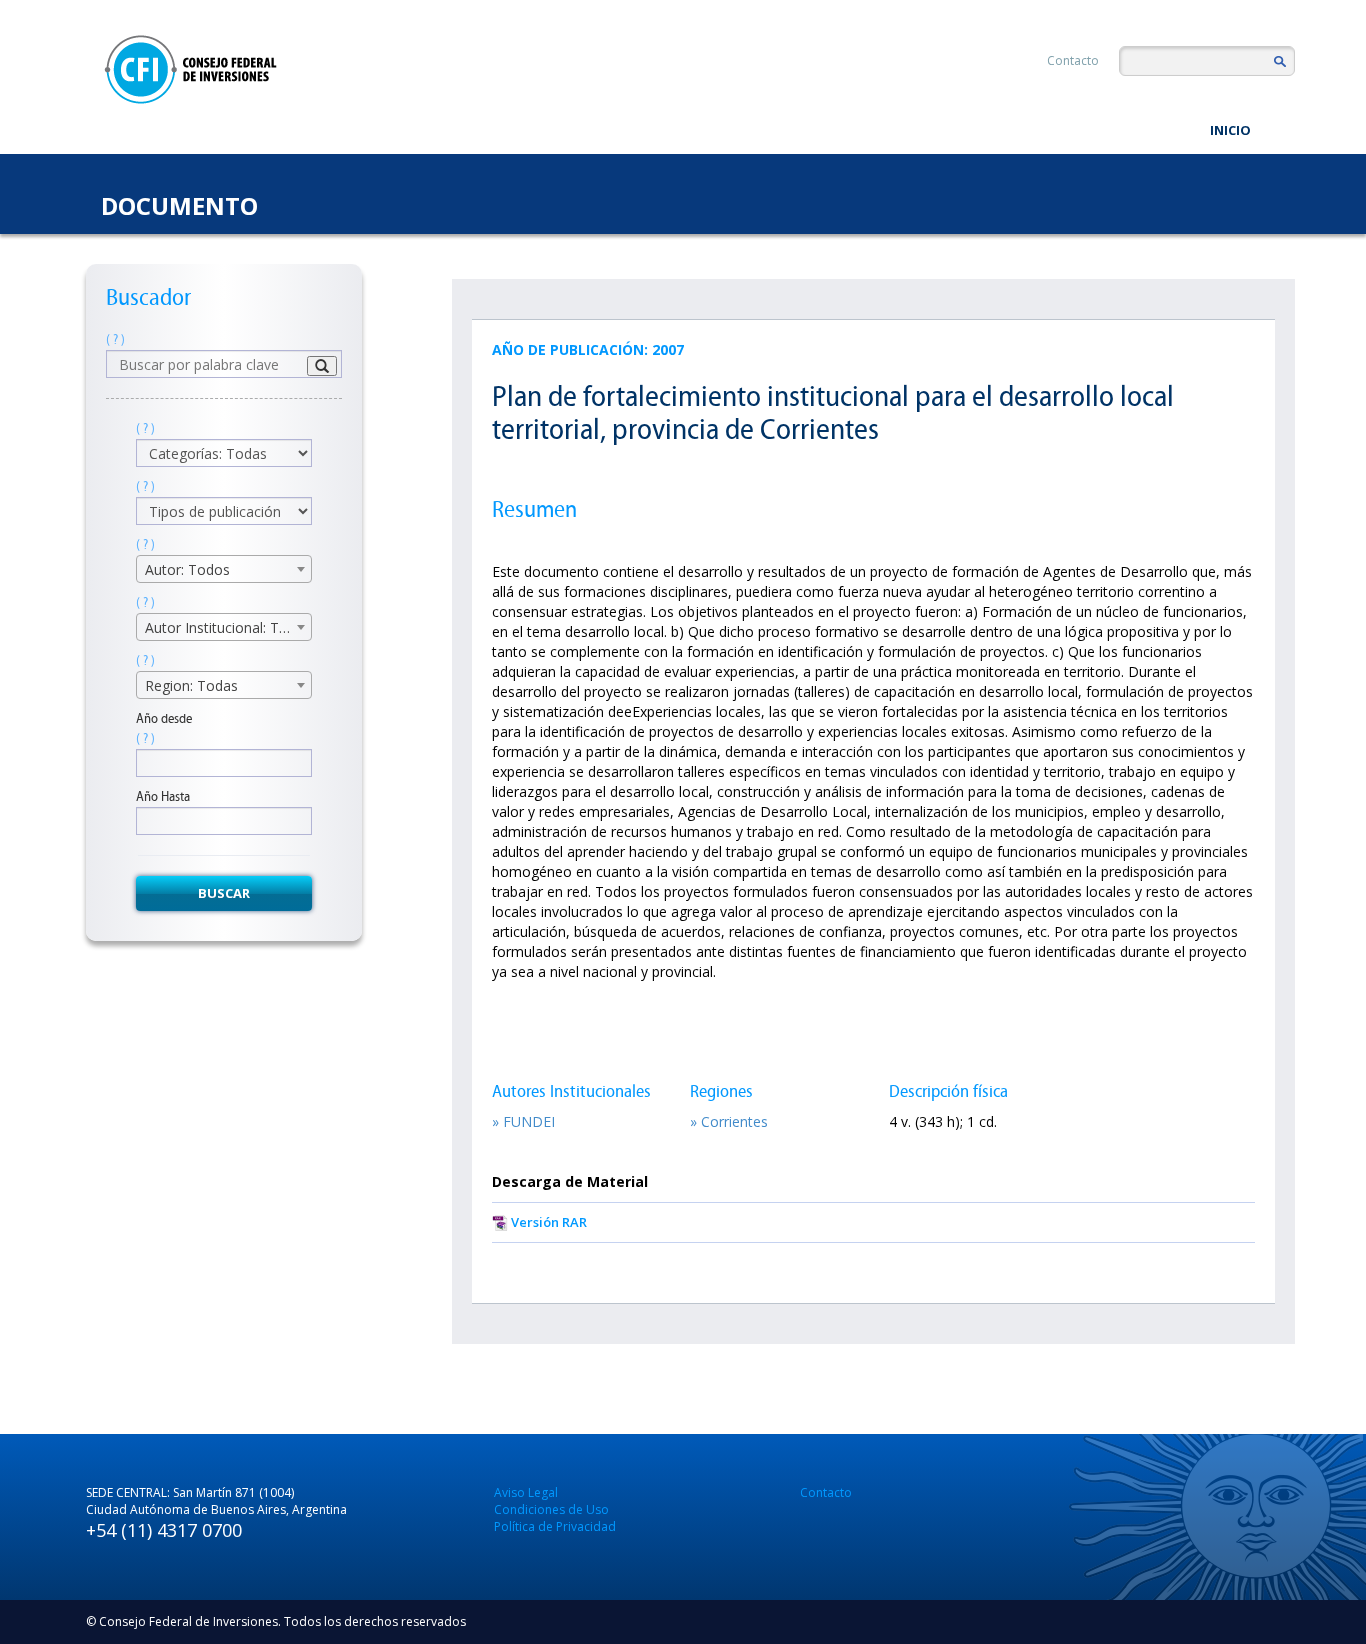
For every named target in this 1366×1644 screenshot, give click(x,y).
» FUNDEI (523, 1121)
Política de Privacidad (555, 1526)
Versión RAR (549, 1222)
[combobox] (224, 569)
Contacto (1073, 60)
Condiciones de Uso (551, 1509)
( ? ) (115, 339)
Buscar (224, 893)
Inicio (1230, 130)
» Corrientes (729, 1121)
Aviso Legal (526, 1492)
